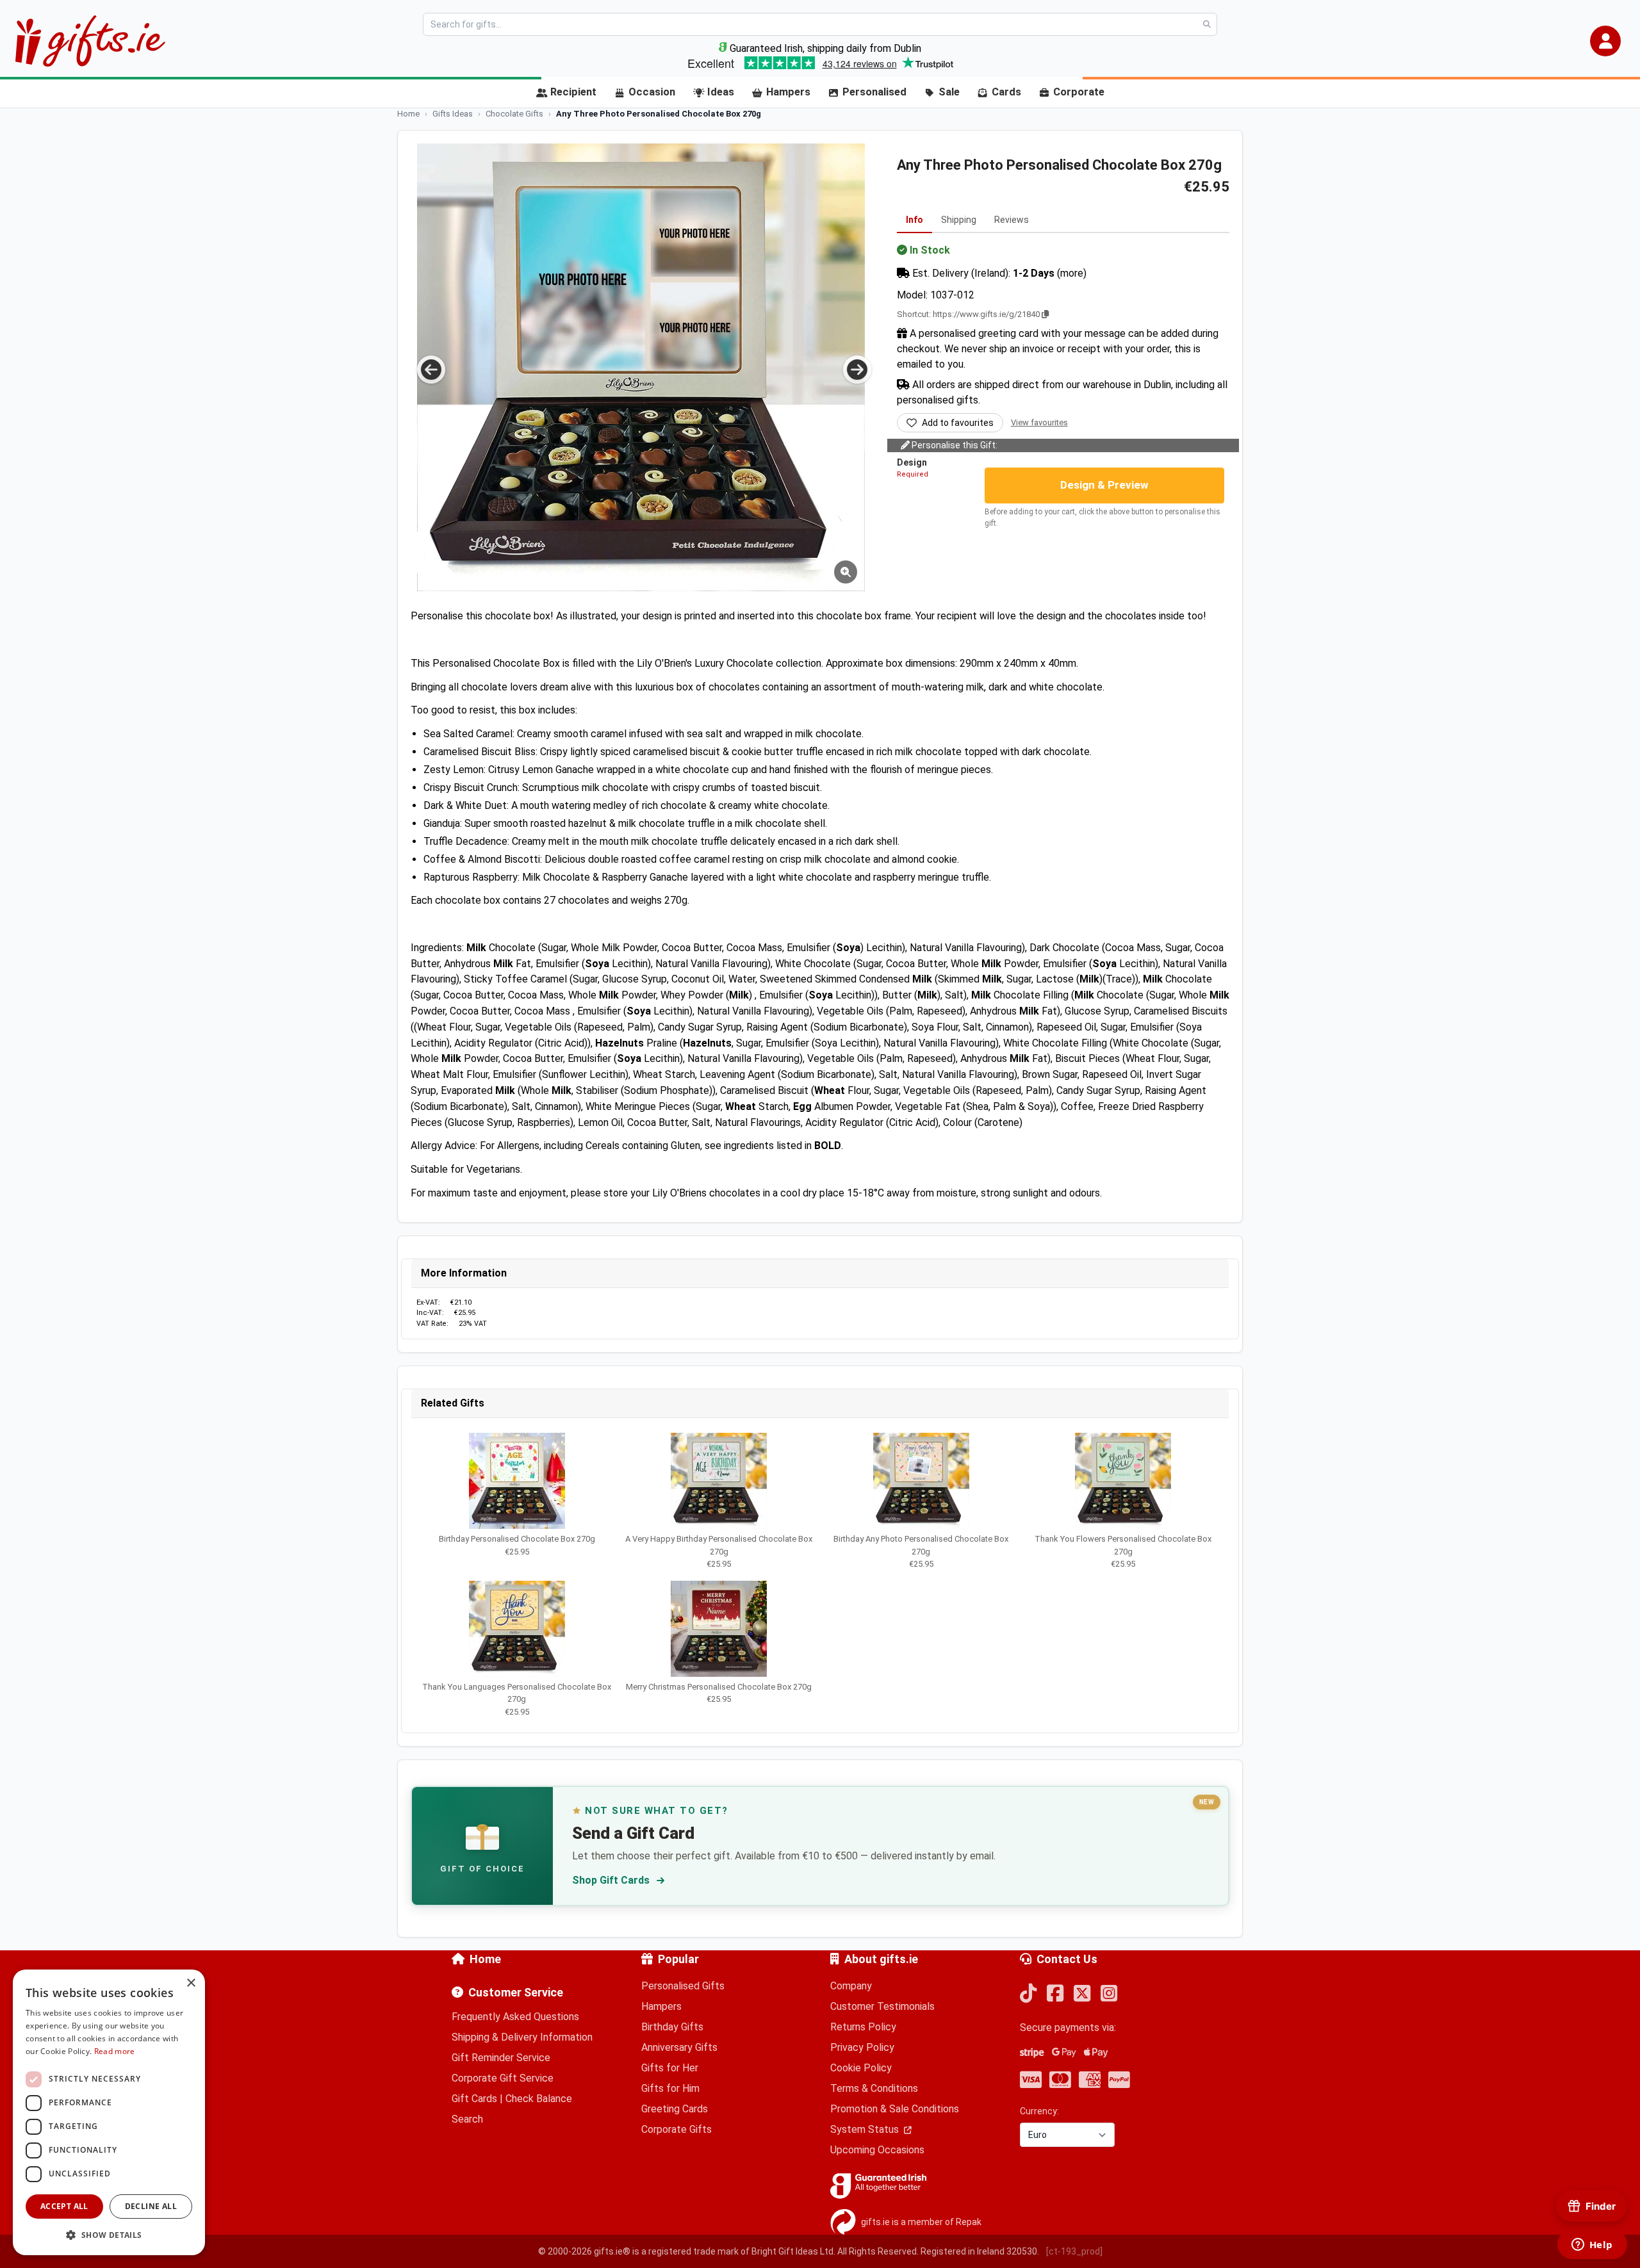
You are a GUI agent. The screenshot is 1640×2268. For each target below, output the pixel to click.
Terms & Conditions (874, 2088)
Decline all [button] (151, 2206)
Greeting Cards (675, 2109)
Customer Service (516, 1992)
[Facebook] (1055, 1994)
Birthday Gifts (672, 2027)
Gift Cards (474, 2099)
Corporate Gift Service (503, 2078)
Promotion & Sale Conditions (895, 2109)
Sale (949, 92)
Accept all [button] (64, 2206)
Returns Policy (863, 2027)
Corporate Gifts (676, 2129)
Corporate (1079, 92)
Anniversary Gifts (679, 2047)
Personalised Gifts (683, 1986)
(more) (1072, 273)
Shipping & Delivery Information (522, 2037)
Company (851, 1986)
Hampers (788, 92)
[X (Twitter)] (1082, 1994)
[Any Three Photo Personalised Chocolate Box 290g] (641, 367)
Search (467, 2119)
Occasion (652, 92)
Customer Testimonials (882, 2006)
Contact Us (1067, 1959)
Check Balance (539, 2099)
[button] (1605, 41)
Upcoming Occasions (877, 2150)
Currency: (1039, 2111)
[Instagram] (1109, 1994)
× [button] (191, 1983)
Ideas (721, 92)
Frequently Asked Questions (515, 2017)
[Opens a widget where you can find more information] (1592, 2246)
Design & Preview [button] (1104, 485)
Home (485, 1959)
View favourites (1039, 422)
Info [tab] (914, 220)
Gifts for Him (670, 2088)
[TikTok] (1028, 1994)
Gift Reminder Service (501, 2058)
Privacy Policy (862, 2047)
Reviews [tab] (1012, 220)
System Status (866, 2129)
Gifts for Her (670, 2068)
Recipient (573, 92)
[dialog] (109, 2112)
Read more (115, 2051)
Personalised (874, 92)
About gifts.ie (881, 1959)
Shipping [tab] (959, 220)
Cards (1006, 92)
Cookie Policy (861, 2068)
